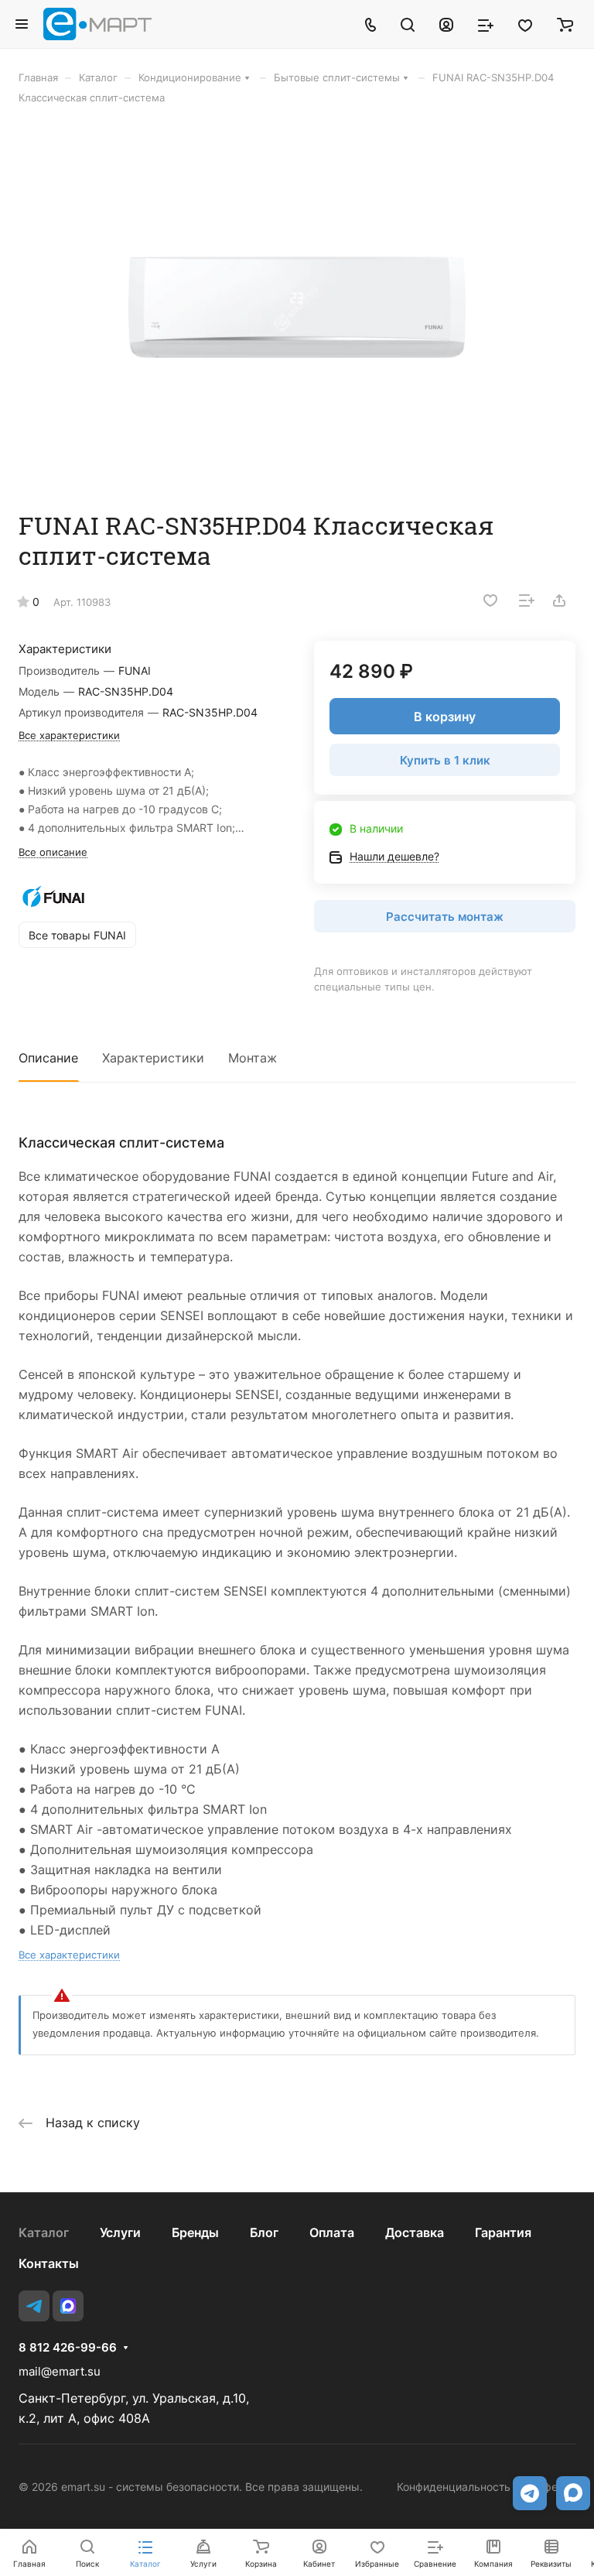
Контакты (49, 2263)
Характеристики (153, 1058)
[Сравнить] (527, 600)
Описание (48, 1058)
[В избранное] (490, 600)
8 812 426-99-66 (68, 2348)
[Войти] (446, 24)
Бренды (195, 2232)
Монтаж (253, 1058)
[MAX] (68, 2306)
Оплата (332, 2232)
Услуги (120, 2232)
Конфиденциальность (454, 2487)
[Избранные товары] (525, 24)
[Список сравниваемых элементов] (486, 24)
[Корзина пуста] (565, 24)
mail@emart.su (60, 2371)
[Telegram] (34, 2306)
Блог (264, 2232)
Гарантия (503, 2232)
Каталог (44, 2232)
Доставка (415, 2232)
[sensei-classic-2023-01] (297, 307)
